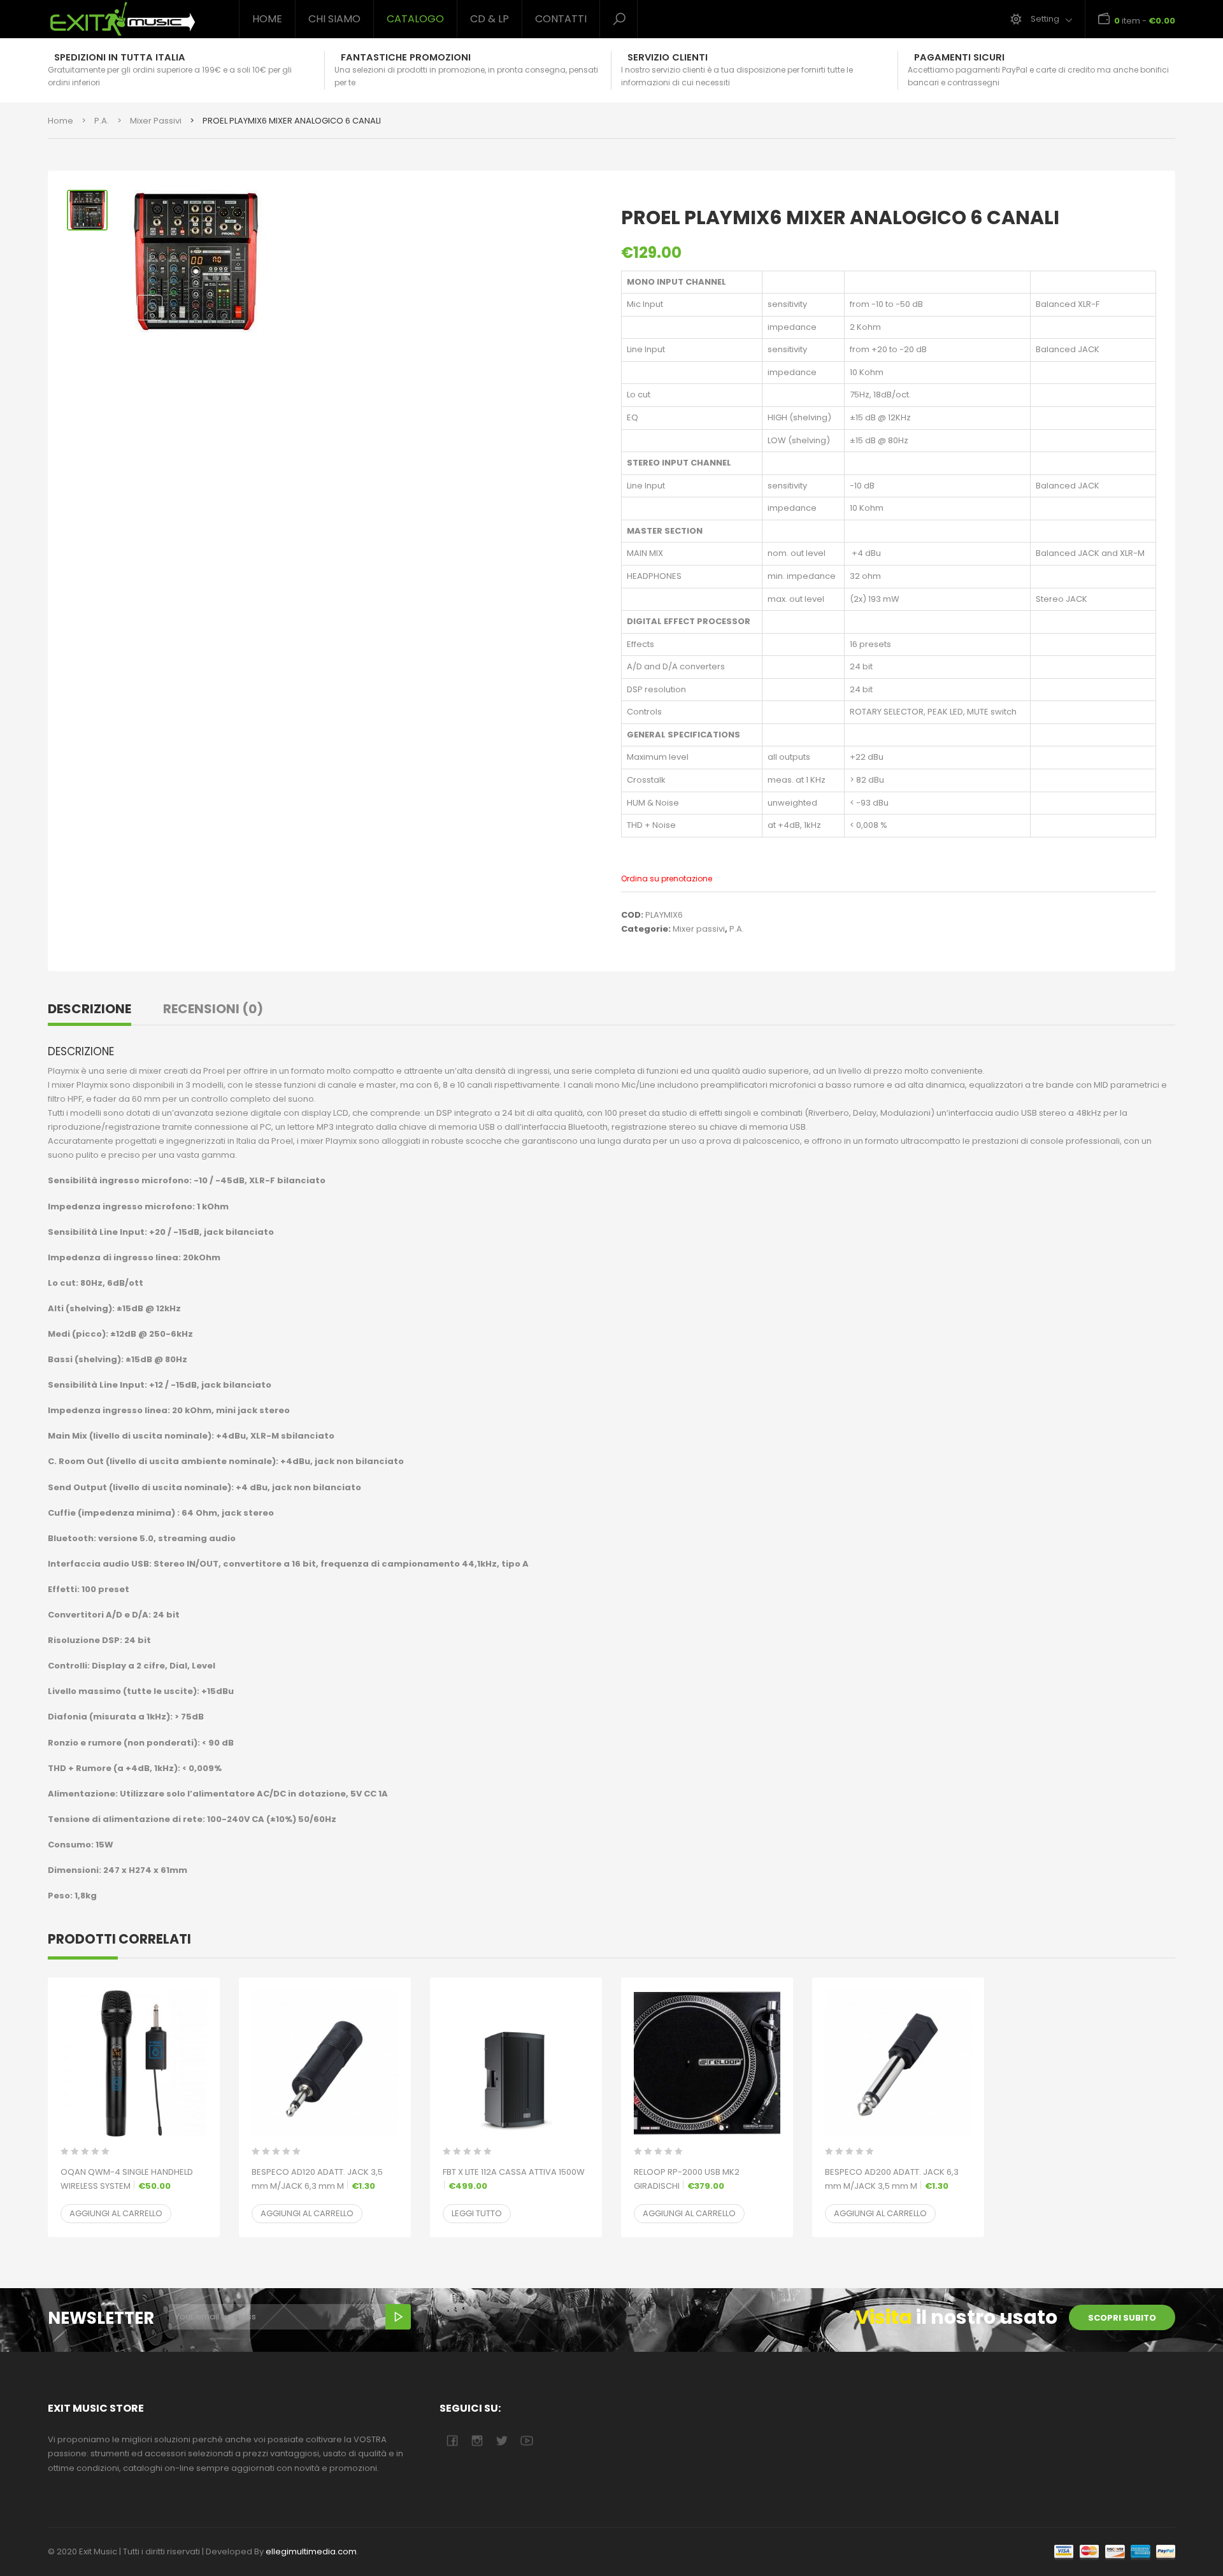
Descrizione (89, 1009)
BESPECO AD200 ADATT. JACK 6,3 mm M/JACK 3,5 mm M (892, 2179)
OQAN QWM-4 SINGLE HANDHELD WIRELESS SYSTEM (127, 2179)
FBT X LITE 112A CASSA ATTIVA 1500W (514, 2179)
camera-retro (477, 2441)
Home (267, 19)
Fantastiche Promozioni (406, 57)
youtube (526, 2441)
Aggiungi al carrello (116, 2213)
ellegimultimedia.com (311, 2551)
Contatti (561, 19)
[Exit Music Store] (134, 19)
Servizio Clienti (668, 57)
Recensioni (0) (213, 1009)
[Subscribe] (398, 2317)
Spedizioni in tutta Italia (120, 57)
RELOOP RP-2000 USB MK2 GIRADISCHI (687, 2179)
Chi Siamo (334, 19)
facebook (452, 2441)
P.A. (102, 121)
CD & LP (490, 19)
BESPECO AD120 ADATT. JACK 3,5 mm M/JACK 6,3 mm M (317, 2179)
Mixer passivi (156, 121)
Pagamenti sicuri (959, 57)
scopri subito (1122, 2318)
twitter (502, 2441)
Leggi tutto (477, 2213)
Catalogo (415, 19)
